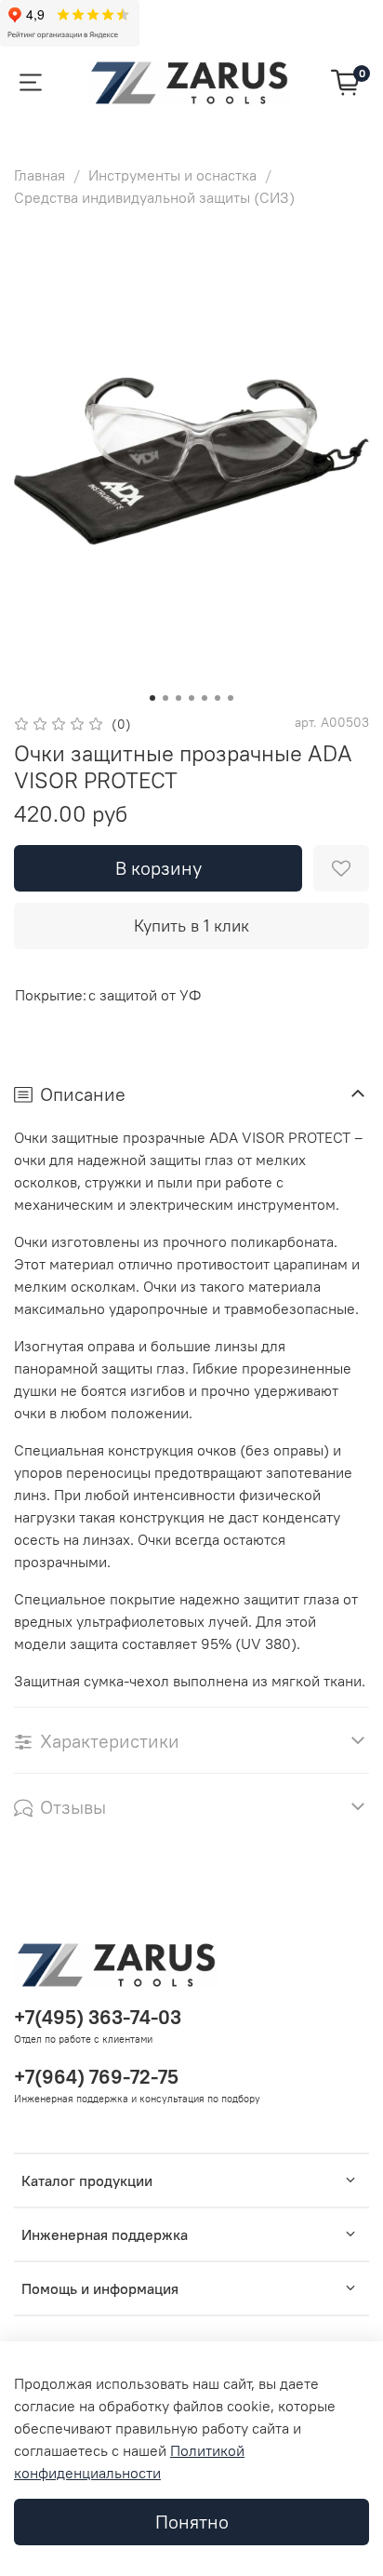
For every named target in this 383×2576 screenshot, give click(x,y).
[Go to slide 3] (178, 698)
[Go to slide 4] (191, 698)
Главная (40, 175)
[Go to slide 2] (165, 698)
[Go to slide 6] (218, 698)
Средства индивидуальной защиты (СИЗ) (154, 197)
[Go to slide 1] (152, 698)
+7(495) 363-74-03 (98, 2017)
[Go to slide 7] (231, 698)
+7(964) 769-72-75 (96, 2077)
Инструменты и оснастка (172, 175)
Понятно (192, 2522)
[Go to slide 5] (205, 698)
